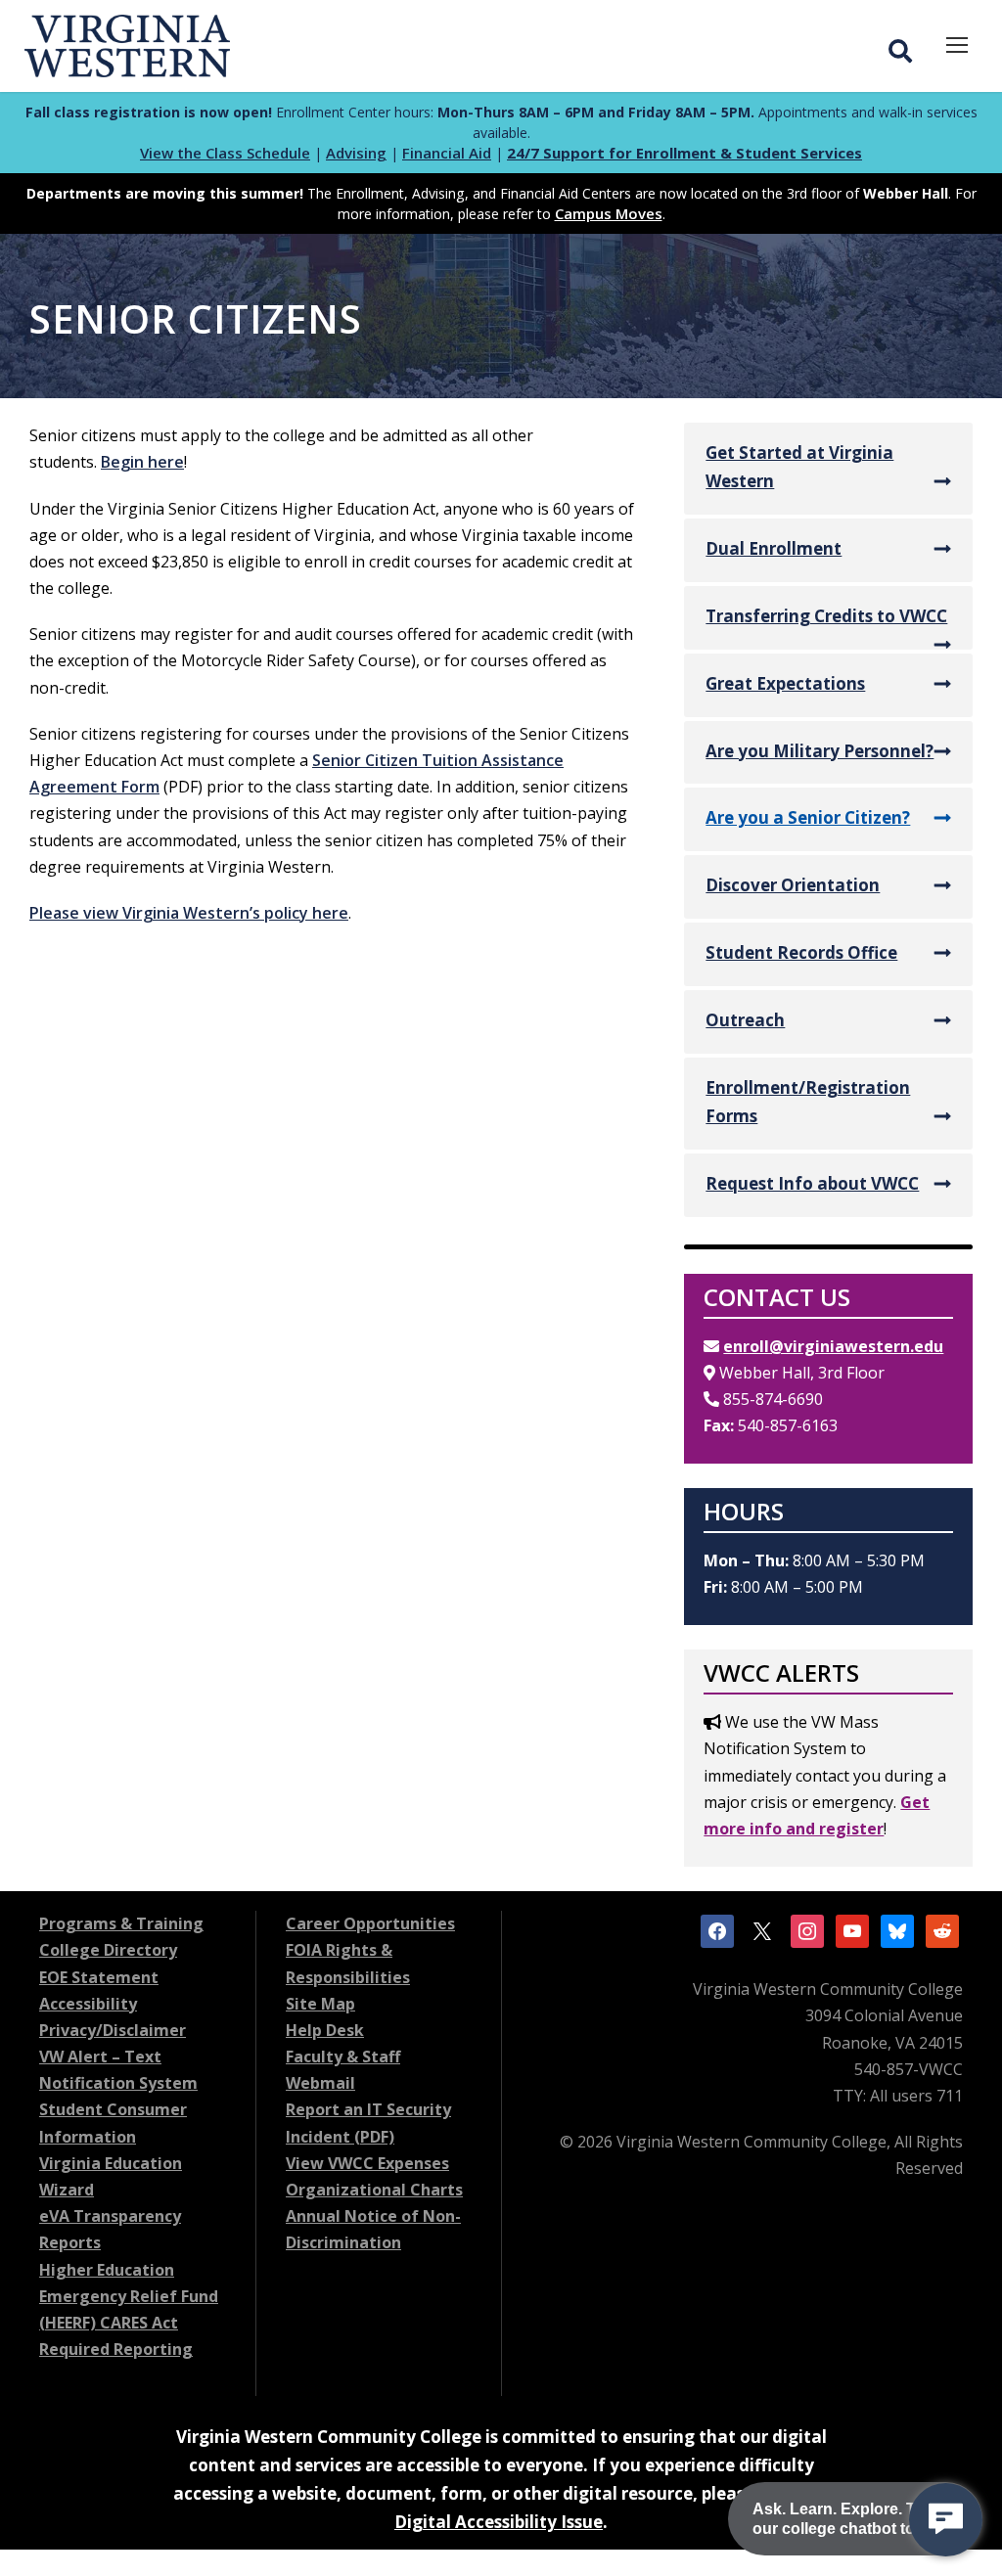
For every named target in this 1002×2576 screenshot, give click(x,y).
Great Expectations (785, 683)
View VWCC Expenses (367, 2163)
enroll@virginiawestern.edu (833, 1346)
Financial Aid (447, 153)
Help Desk (325, 2030)
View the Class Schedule (225, 153)
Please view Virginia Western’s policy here (189, 913)
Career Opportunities (370, 1923)
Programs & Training (121, 1923)
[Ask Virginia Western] (946, 2520)
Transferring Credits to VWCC (826, 616)
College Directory (108, 1950)
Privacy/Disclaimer (113, 2030)
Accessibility (88, 2004)
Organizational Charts (374, 2190)
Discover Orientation (793, 885)
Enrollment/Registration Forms (808, 1102)
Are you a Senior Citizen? (808, 817)
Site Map (320, 2004)
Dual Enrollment (774, 548)
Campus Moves (609, 213)
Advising (356, 153)
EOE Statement (99, 1977)
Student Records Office (801, 952)
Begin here (142, 462)
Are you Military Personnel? (820, 751)
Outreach (745, 1020)
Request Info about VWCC (812, 1183)
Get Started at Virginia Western (799, 467)
